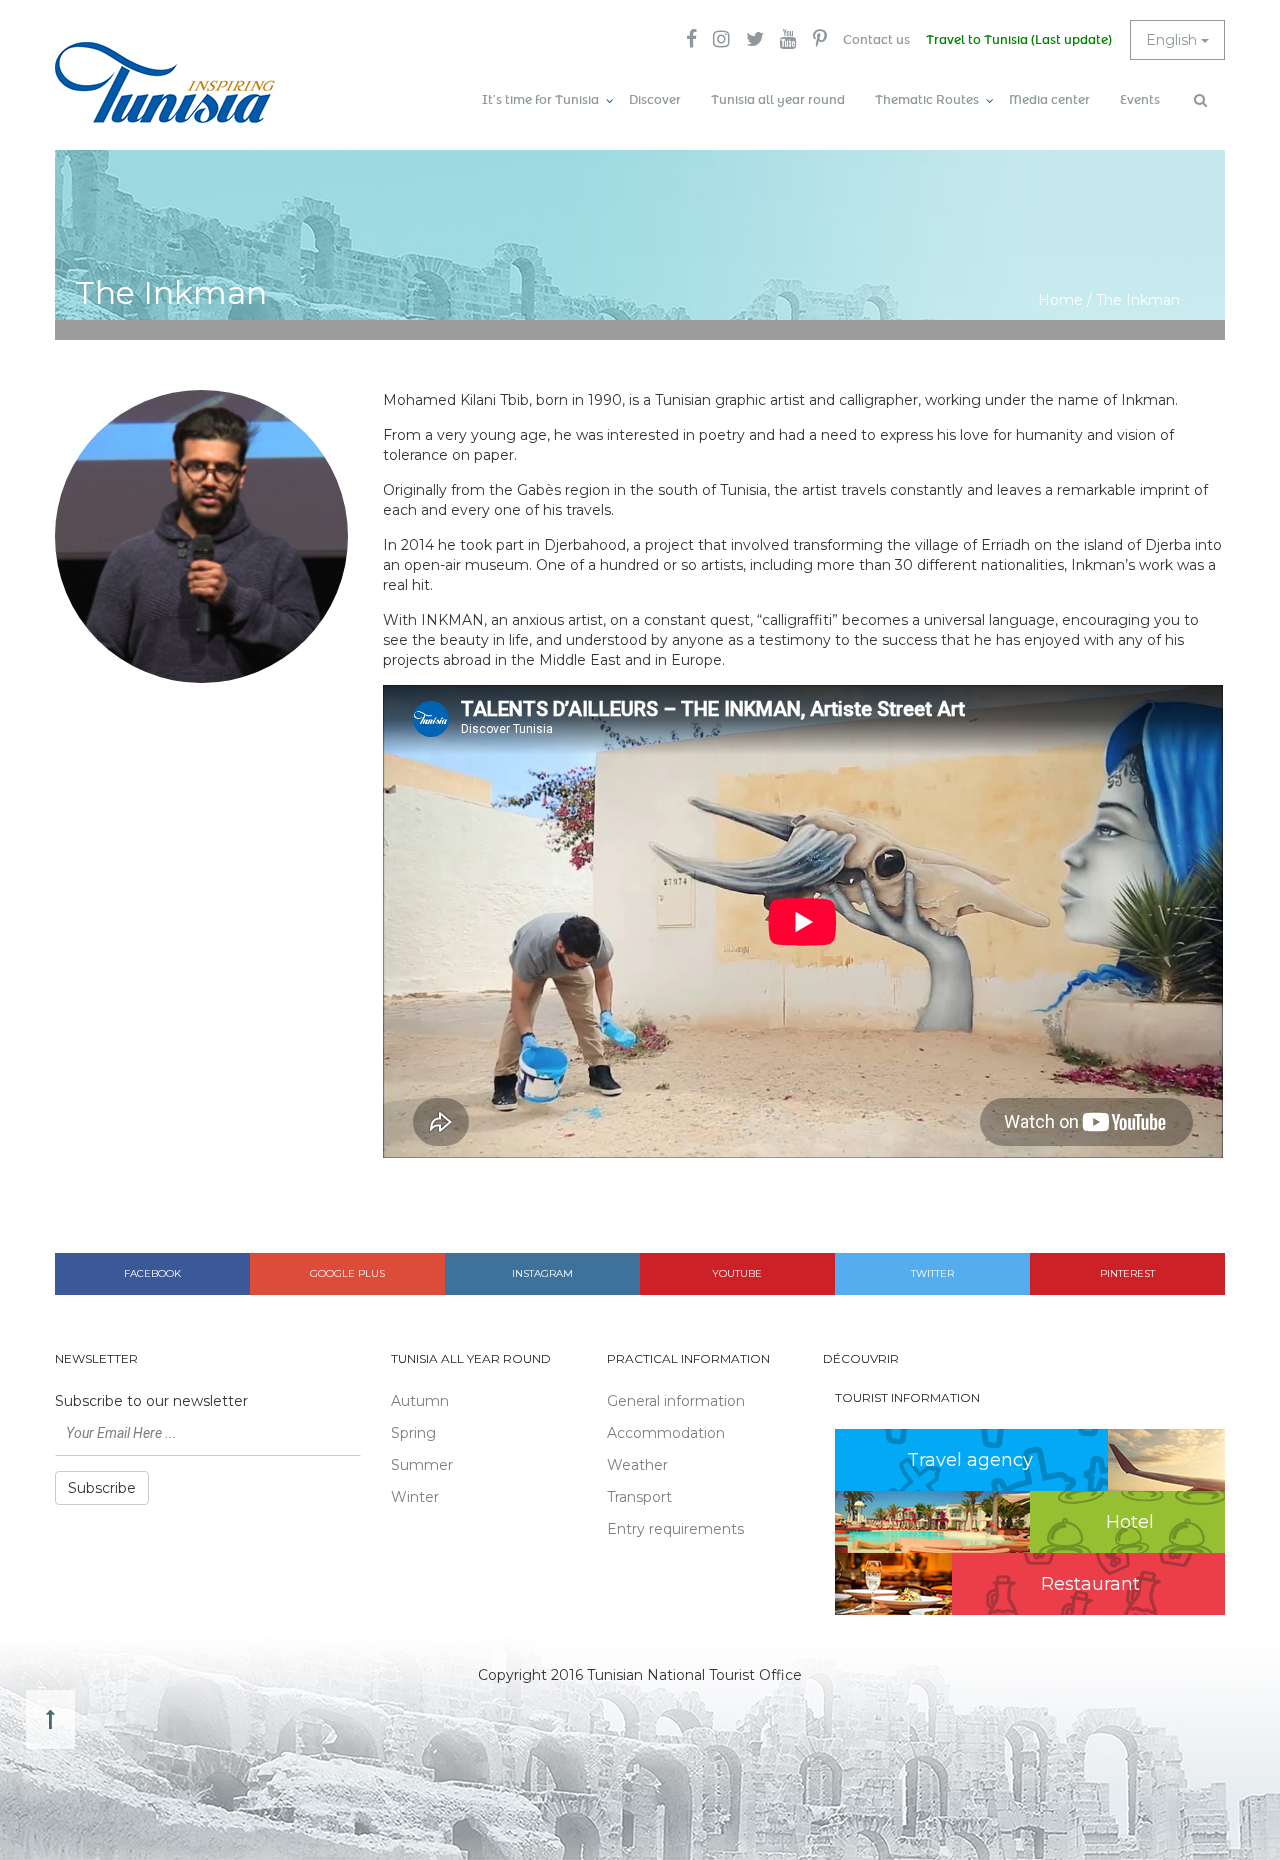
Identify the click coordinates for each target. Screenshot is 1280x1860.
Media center (1049, 100)
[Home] (165, 82)
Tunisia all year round (778, 100)
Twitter (932, 1273)
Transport (639, 1497)
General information (676, 1401)
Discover (655, 100)
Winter (415, 1497)
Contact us (876, 40)
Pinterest (1127, 1273)
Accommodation (666, 1433)
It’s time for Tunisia (540, 100)
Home (1060, 300)
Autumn (420, 1401)
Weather (637, 1465)
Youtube (737, 1273)
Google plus (347, 1273)
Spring (413, 1433)
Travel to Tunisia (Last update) (1019, 40)
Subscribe (102, 1488)
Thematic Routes (927, 100)
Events (1140, 100)
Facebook (152, 1273)
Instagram (542, 1273)
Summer (422, 1465)
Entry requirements (675, 1529)
